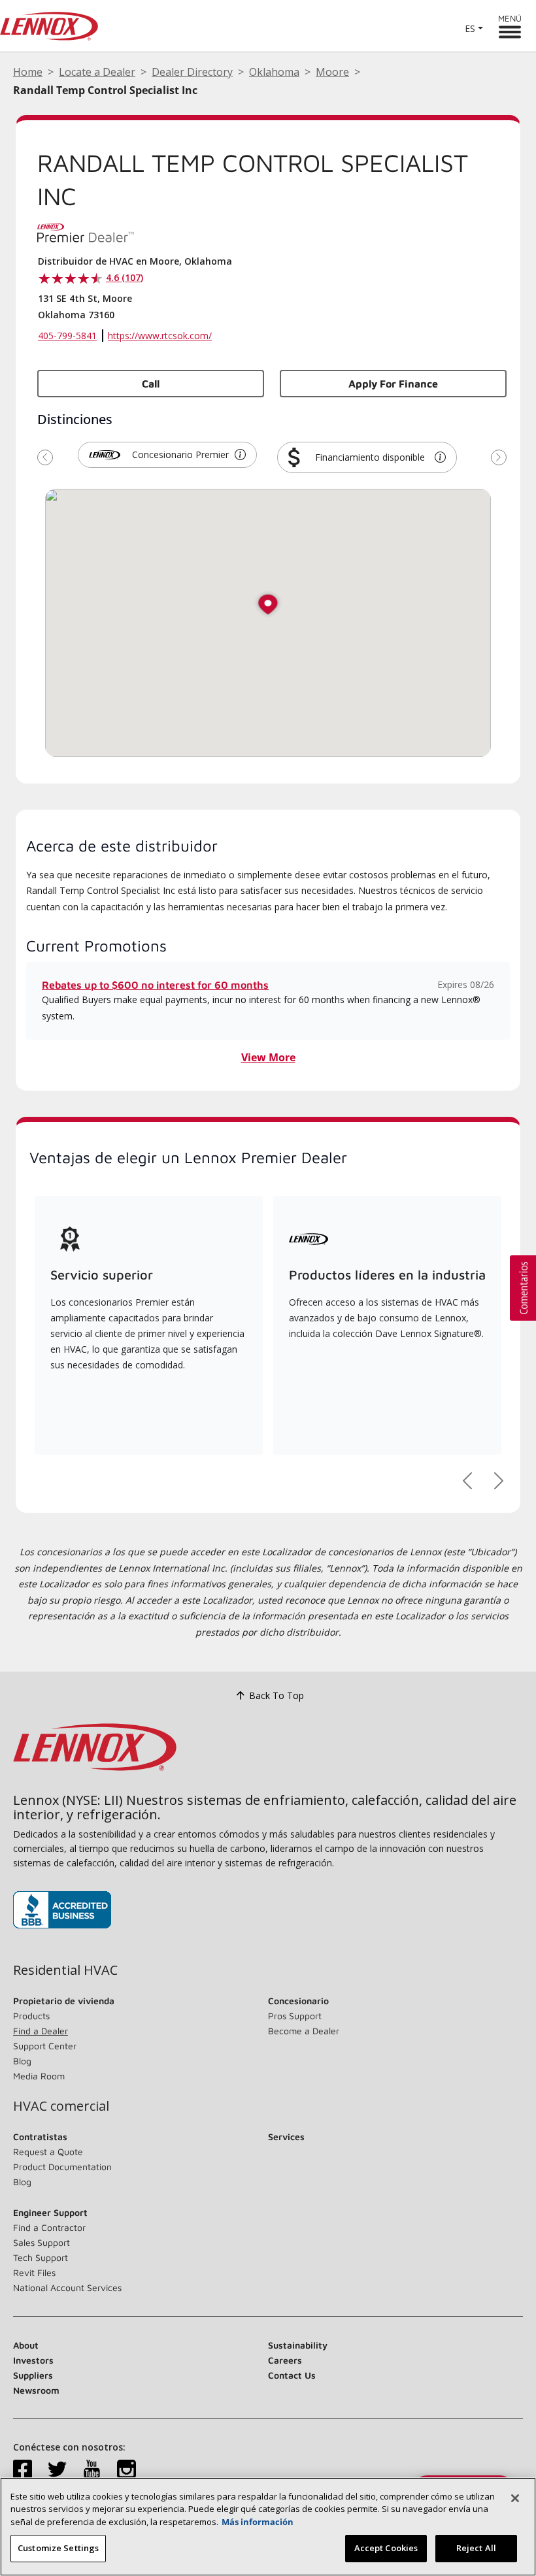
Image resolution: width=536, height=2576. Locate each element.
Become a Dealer (304, 2031)
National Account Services (67, 2287)
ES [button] (470, 28)
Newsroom (36, 2390)
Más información (258, 2522)
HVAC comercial (61, 2106)
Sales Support (42, 2242)
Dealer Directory (192, 72)
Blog (22, 2061)
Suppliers (33, 2375)
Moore (332, 72)
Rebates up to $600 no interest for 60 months (155, 985)
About (26, 2345)
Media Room (39, 2076)
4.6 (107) (125, 277)
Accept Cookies (386, 2548)
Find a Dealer (41, 2031)
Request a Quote (48, 2152)
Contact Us (292, 2375)
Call (151, 384)
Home (28, 72)
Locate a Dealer (97, 72)
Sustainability (298, 2345)
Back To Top (276, 1695)
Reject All (476, 2548)
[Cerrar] (515, 2498)
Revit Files (34, 2272)
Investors (33, 2360)
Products (31, 2016)
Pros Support (295, 2016)
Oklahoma (274, 72)
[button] (240, 455)
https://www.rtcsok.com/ (160, 336)
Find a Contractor (49, 2227)
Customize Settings (58, 2548)
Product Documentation (62, 2167)
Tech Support (41, 2257)
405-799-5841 (67, 336)
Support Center (45, 2046)
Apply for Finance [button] (393, 384)
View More (268, 1057)
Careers (285, 2360)
